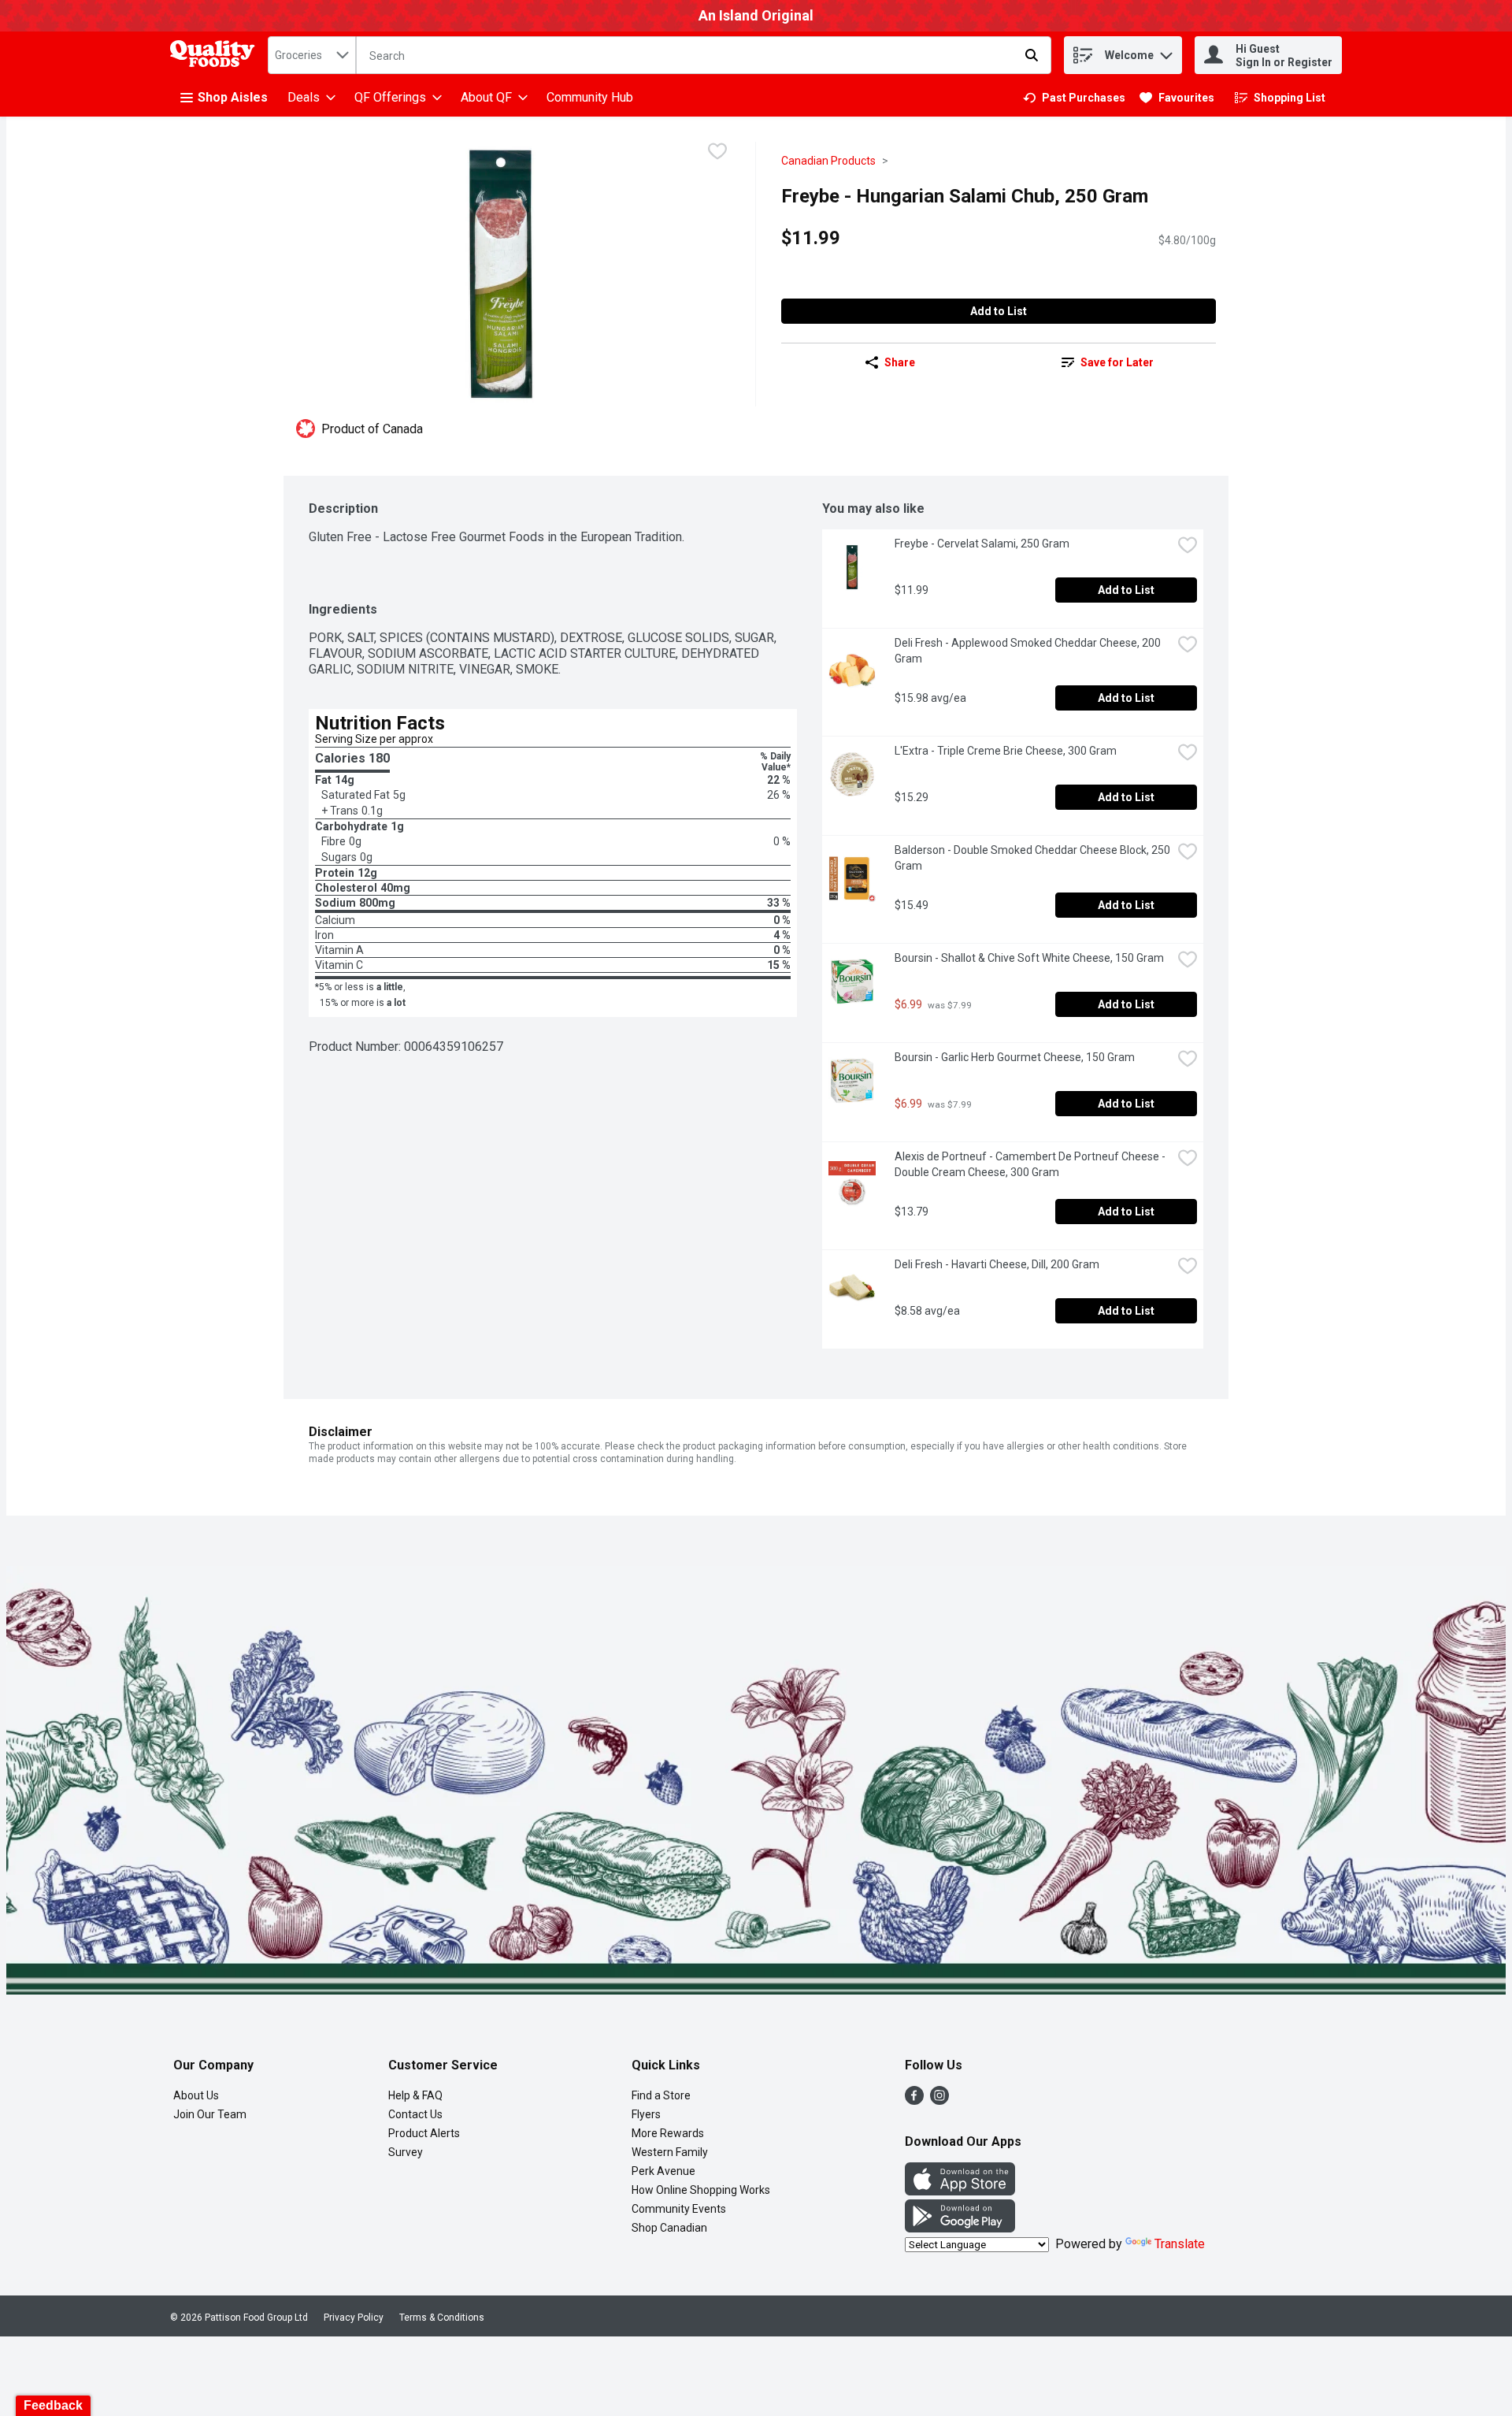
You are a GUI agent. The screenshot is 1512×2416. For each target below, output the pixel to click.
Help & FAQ (415, 2095)
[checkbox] (717, 153)
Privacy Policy (354, 2318)
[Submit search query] (1032, 55)
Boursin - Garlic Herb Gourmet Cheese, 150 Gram (1015, 1057)
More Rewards (668, 2133)
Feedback (53, 2405)
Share (900, 362)
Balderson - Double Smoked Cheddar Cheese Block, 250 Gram (1033, 858)
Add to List (999, 311)
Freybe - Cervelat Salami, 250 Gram (982, 544)
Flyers (646, 2114)
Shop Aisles (233, 97)
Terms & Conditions (442, 2318)
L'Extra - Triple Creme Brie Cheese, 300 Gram (1006, 751)
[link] (1074, 98)
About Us (196, 2095)
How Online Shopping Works (701, 2190)
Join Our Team (210, 2114)
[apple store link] (960, 2191)
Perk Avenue (663, 2171)
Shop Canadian (669, 2228)
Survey (406, 2152)
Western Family (670, 2152)
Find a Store (661, 2095)
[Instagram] (939, 2101)
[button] (1166, 52)
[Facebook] (914, 2101)
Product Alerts (424, 2133)
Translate (1180, 2244)
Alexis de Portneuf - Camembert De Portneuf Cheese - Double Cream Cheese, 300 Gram (1031, 1164)
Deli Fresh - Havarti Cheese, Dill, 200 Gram (997, 1264)
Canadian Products (828, 161)
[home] (216, 56)
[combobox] (312, 55)
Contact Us (415, 2114)
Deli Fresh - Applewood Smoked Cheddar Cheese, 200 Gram (1029, 651)
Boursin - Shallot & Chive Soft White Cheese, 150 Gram (1029, 958)
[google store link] (960, 2228)
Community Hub (590, 97)
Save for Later (1117, 362)
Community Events (679, 2209)
